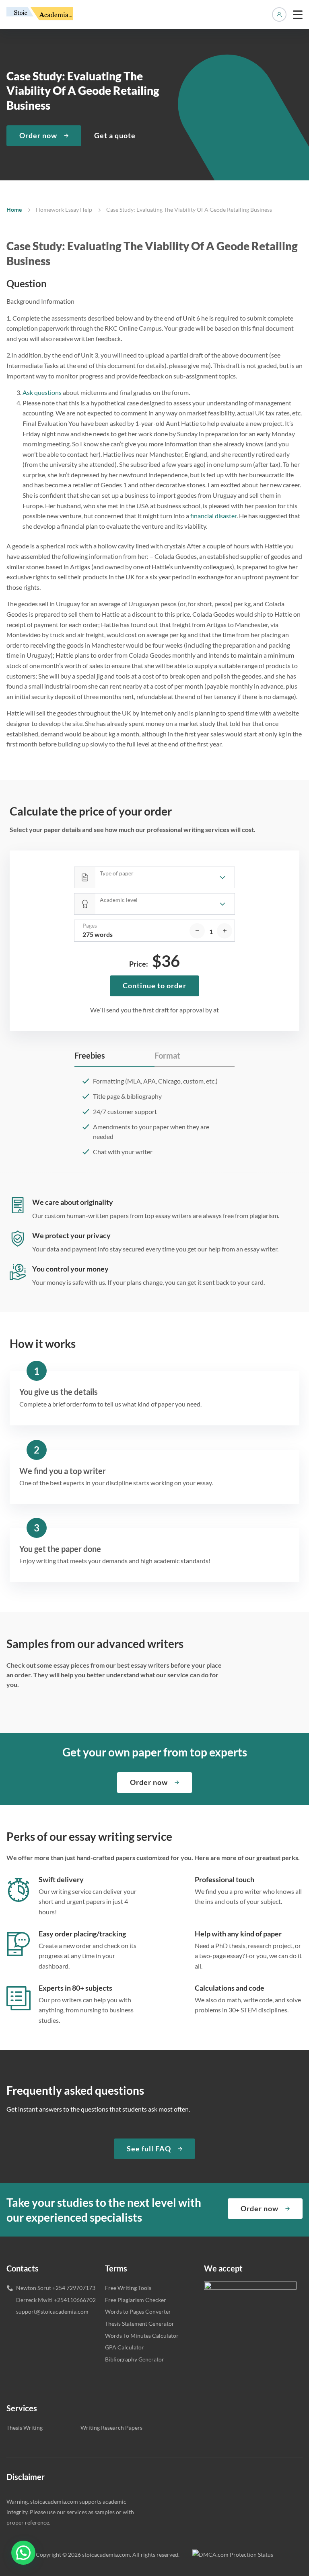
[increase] (225, 931)
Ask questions (42, 392)
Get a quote (115, 135)
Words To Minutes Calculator (142, 2336)
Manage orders (279, 14)
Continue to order (154, 985)
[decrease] (197, 931)
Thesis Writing (25, 2428)
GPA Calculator (125, 2347)
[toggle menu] (298, 14)
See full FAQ (149, 2149)
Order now (38, 135)
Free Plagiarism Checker (136, 2300)
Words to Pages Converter (138, 2311)
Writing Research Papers (111, 2428)
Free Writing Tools (128, 2288)
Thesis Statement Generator (140, 2324)
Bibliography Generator (135, 2359)
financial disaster (213, 516)
